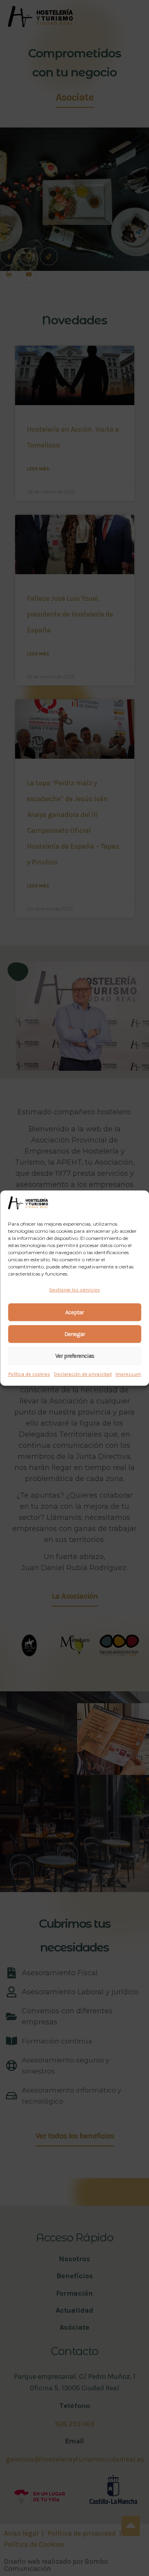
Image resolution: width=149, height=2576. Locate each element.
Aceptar (74, 1312)
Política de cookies (29, 1374)
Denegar (75, 1334)
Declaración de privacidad (83, 1374)
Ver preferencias (75, 1356)
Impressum (128, 1374)
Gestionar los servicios (75, 1290)
